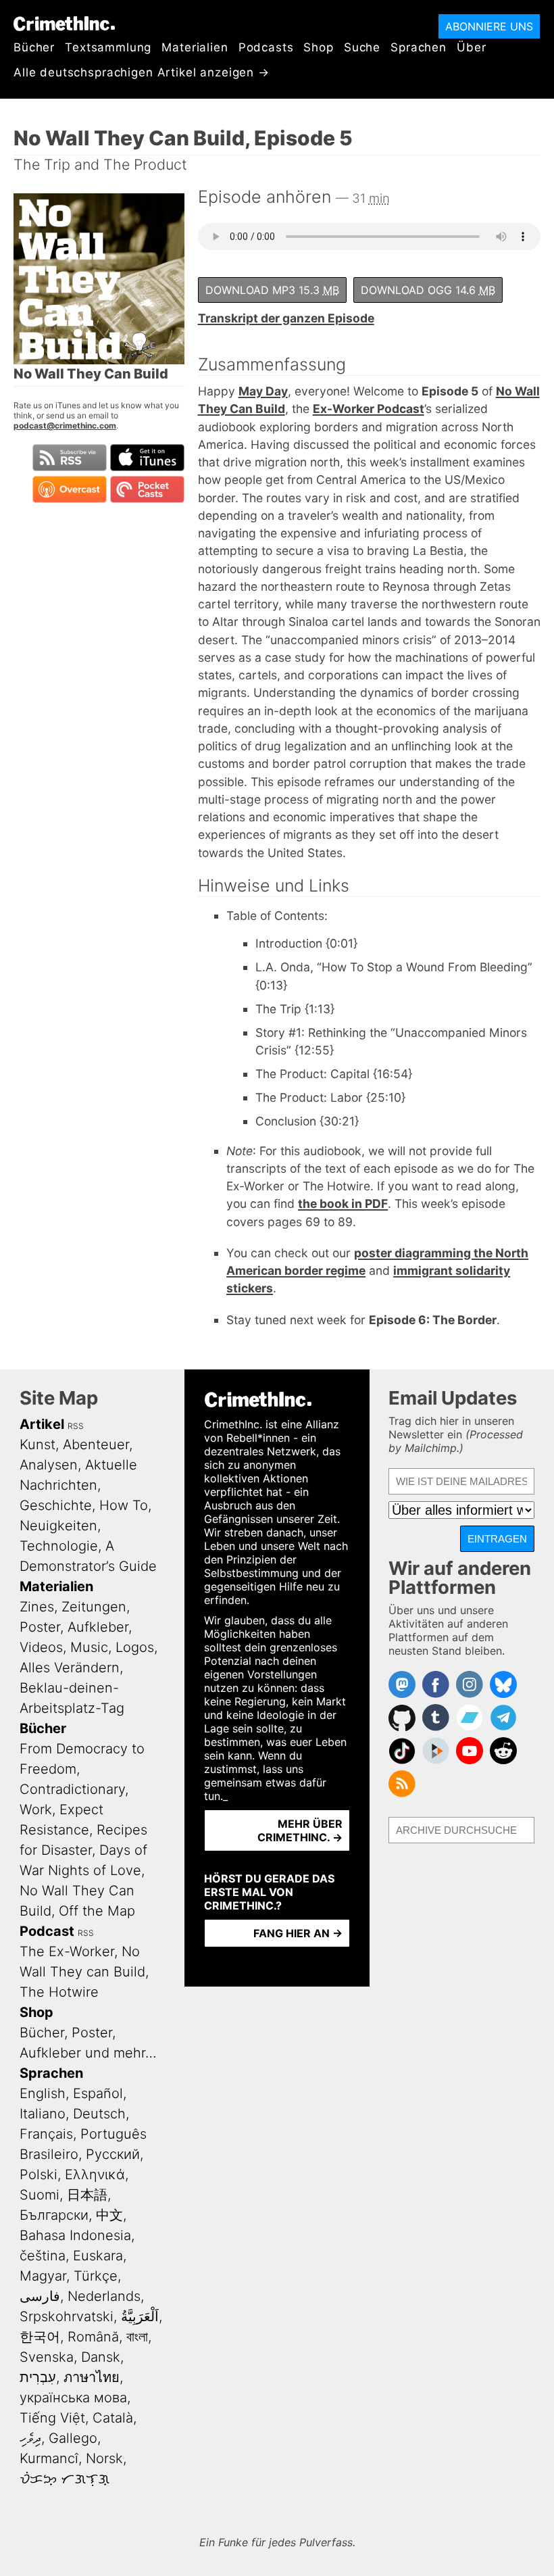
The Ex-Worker (67, 1951)
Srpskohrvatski (67, 2316)
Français (46, 2134)
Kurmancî (49, 2458)
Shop (318, 47)
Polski (39, 2174)
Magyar (43, 2276)
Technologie (59, 1546)
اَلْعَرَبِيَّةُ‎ (140, 2316)
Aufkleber (98, 1627)
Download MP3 (272, 290)
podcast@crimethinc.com (65, 426)
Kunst (37, 1444)
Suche (362, 47)
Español (98, 2093)
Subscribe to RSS (70, 458)
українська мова (73, 2398)
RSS (76, 1426)
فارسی (40, 2296)
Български (54, 2215)
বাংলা (137, 2337)
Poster (40, 1627)
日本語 (87, 2195)
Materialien (195, 47)
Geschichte (56, 1505)
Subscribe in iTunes (147, 458)
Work (36, 1809)
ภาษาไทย (92, 2377)
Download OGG (428, 290)
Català (113, 2418)
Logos (135, 1647)
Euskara (98, 2256)
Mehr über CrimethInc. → (300, 1830)
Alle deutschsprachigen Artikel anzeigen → (142, 72)
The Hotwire (59, 1992)
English (43, 2093)
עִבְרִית (38, 2377)
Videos (41, 1647)
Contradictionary (72, 1789)
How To (124, 1505)
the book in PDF (343, 1204)
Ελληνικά (95, 2174)
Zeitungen (94, 1607)
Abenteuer (96, 1444)
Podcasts (266, 47)
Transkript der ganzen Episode (286, 318)
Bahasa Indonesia (75, 2235)
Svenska (47, 2357)
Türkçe (96, 2276)
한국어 (40, 2337)
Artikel (42, 1424)
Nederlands (104, 2296)
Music (89, 1647)
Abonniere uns (489, 26)
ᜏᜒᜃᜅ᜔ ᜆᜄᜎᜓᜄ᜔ (65, 2479)
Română (93, 2337)
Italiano (43, 2114)
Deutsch (99, 2114)
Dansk (101, 2357)
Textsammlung (108, 47)
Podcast (47, 1931)
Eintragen (497, 1539)
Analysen (49, 1465)
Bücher (34, 47)
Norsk (104, 2458)
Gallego (73, 2438)
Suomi (40, 2195)
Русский (113, 2154)
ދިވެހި (30, 2438)
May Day (263, 391)
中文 (109, 2215)
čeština (43, 2256)
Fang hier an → (298, 1933)
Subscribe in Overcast (70, 489)
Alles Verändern (70, 1668)
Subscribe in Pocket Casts (147, 489)
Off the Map (97, 1911)
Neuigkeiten (58, 1526)
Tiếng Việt (52, 2418)
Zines (37, 1607)
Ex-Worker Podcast (369, 409)
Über (471, 47)
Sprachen (419, 47)
